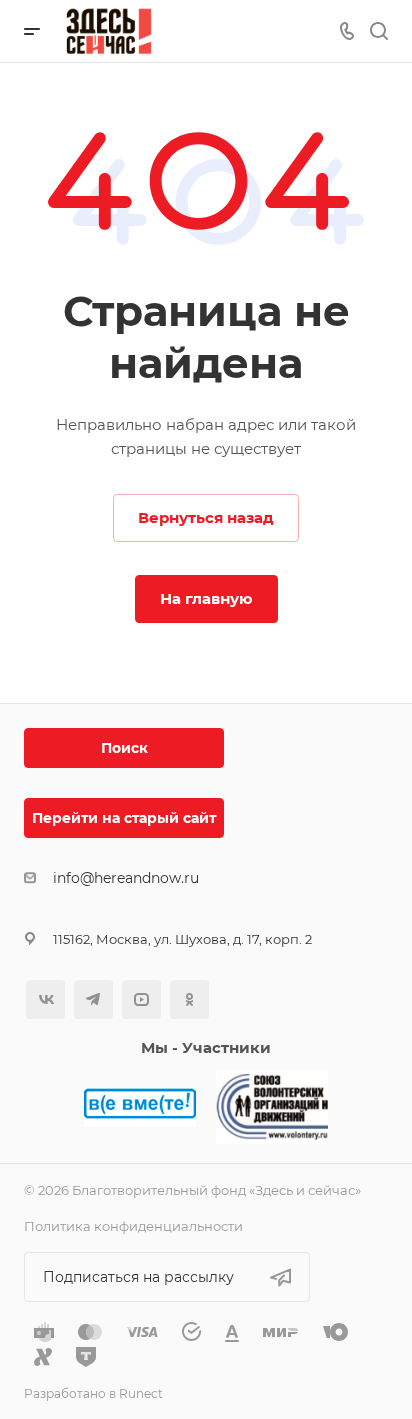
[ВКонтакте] (45, 999)
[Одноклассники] (189, 999)
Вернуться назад (206, 517)
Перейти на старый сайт (124, 818)
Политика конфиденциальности (133, 1226)
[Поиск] (378, 31)
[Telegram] (93, 999)
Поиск (124, 748)
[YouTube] (141, 999)
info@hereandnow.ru (126, 878)
